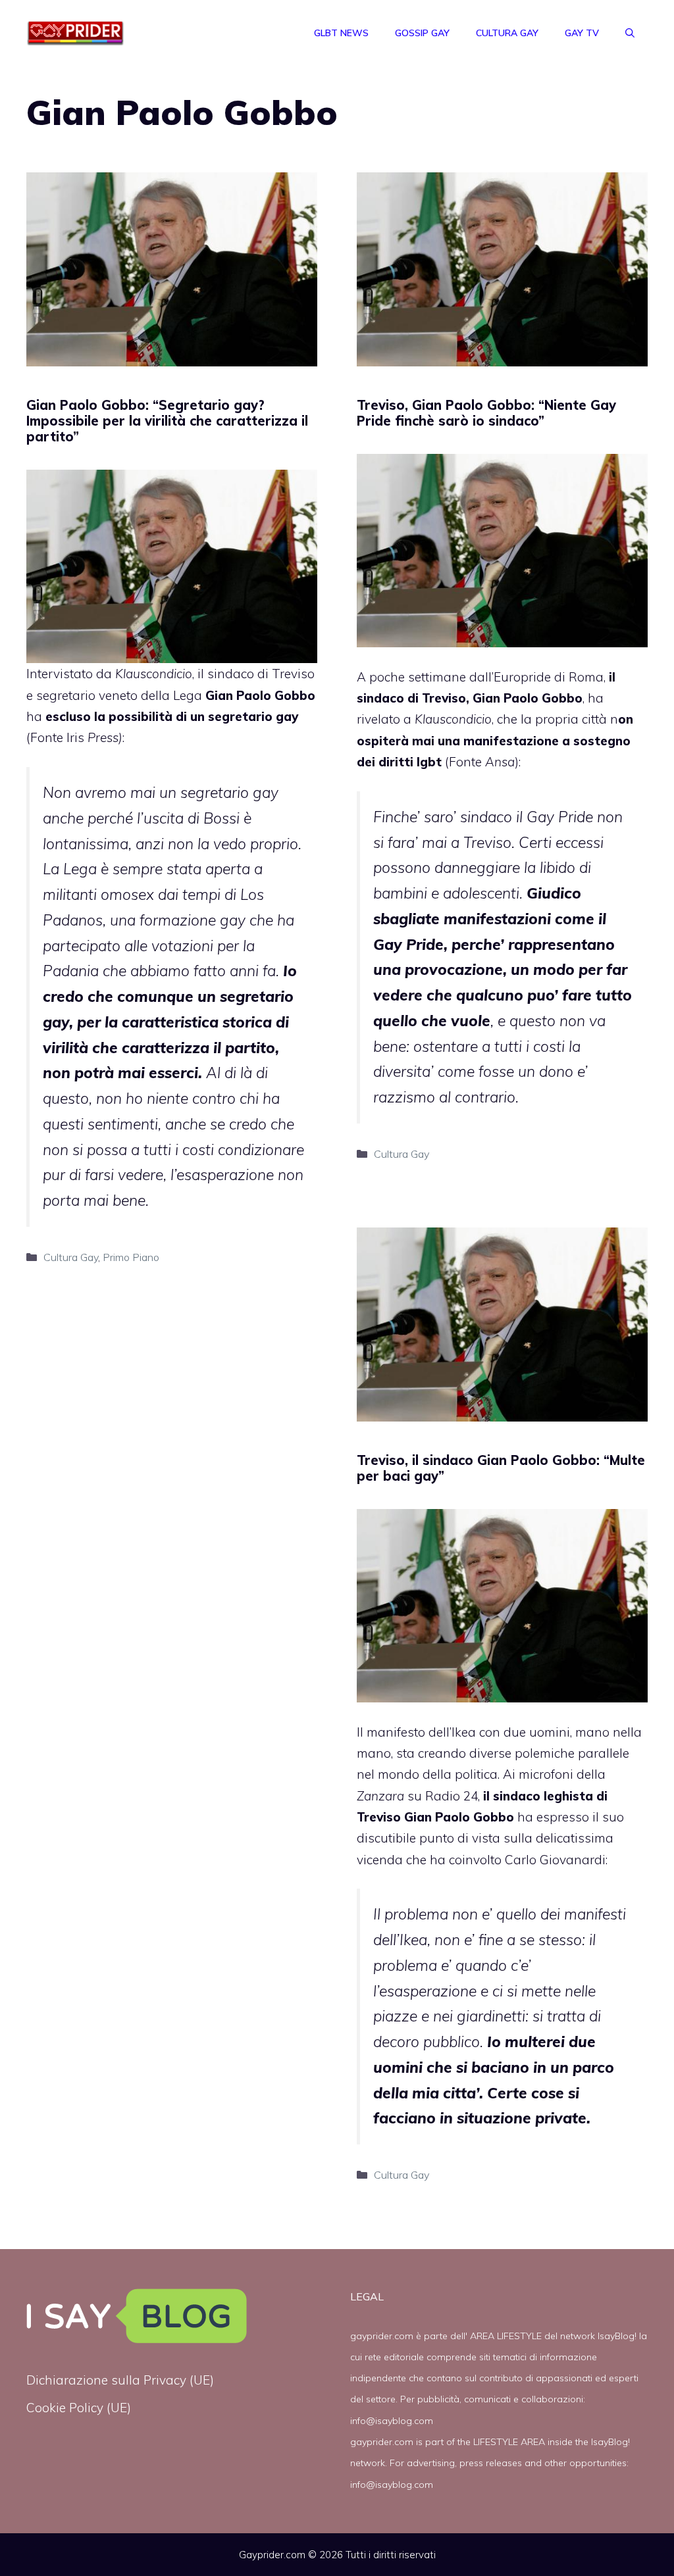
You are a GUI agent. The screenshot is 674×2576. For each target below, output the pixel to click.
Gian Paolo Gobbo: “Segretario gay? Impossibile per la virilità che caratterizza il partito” (167, 421)
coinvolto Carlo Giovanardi (527, 1860)
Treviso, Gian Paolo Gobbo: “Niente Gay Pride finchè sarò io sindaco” (486, 413)
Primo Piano (131, 1257)
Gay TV (582, 33)
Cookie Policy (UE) (79, 2408)
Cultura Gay (507, 33)
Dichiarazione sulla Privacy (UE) (120, 2380)
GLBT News (341, 33)
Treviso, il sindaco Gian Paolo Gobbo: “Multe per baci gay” (501, 1468)
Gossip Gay (422, 33)
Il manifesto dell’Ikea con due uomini (463, 1732)
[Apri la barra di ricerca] (630, 33)
